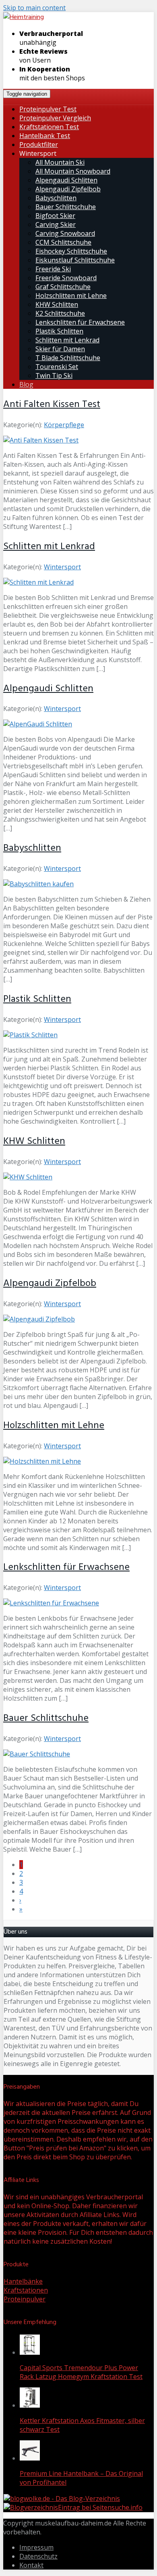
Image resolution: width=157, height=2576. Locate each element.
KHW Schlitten (57, 304)
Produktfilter (39, 145)
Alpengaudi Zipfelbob (68, 189)
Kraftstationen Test (49, 127)
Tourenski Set (57, 367)
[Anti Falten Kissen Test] (41, 440)
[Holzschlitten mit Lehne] (42, 1461)
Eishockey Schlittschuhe (71, 251)
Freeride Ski (53, 269)
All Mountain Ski (60, 162)
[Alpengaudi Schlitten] (38, 724)
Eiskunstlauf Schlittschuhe (75, 260)
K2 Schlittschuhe (60, 313)
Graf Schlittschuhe (63, 287)
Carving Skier (56, 224)
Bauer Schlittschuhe (66, 207)
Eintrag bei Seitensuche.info (100, 2507)
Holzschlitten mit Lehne (71, 296)
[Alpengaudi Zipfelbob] (39, 1319)
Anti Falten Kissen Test (52, 405)
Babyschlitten (56, 198)
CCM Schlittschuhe (63, 242)
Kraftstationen (26, 2290)
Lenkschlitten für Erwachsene (80, 322)
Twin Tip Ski (54, 375)
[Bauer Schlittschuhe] (37, 1754)
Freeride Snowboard (66, 278)
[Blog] (31, 2507)
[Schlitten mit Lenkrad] (38, 582)
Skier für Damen (60, 349)
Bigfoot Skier (55, 216)
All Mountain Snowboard (73, 171)
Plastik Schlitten (59, 331)
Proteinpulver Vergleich (55, 118)
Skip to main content (34, 8)
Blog (26, 384)
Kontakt (31, 2565)
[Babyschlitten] (38, 884)
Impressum (36, 2547)
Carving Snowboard (65, 233)
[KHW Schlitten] (28, 1177)
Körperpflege (64, 425)
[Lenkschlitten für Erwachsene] (51, 1603)
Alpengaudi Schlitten (66, 180)
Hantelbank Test (45, 136)
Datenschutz (38, 2556)
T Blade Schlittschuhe (68, 358)
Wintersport (62, 567)
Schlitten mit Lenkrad (67, 340)
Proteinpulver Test (48, 109)
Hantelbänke (23, 2281)
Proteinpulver (25, 2299)
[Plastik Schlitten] (30, 1035)
